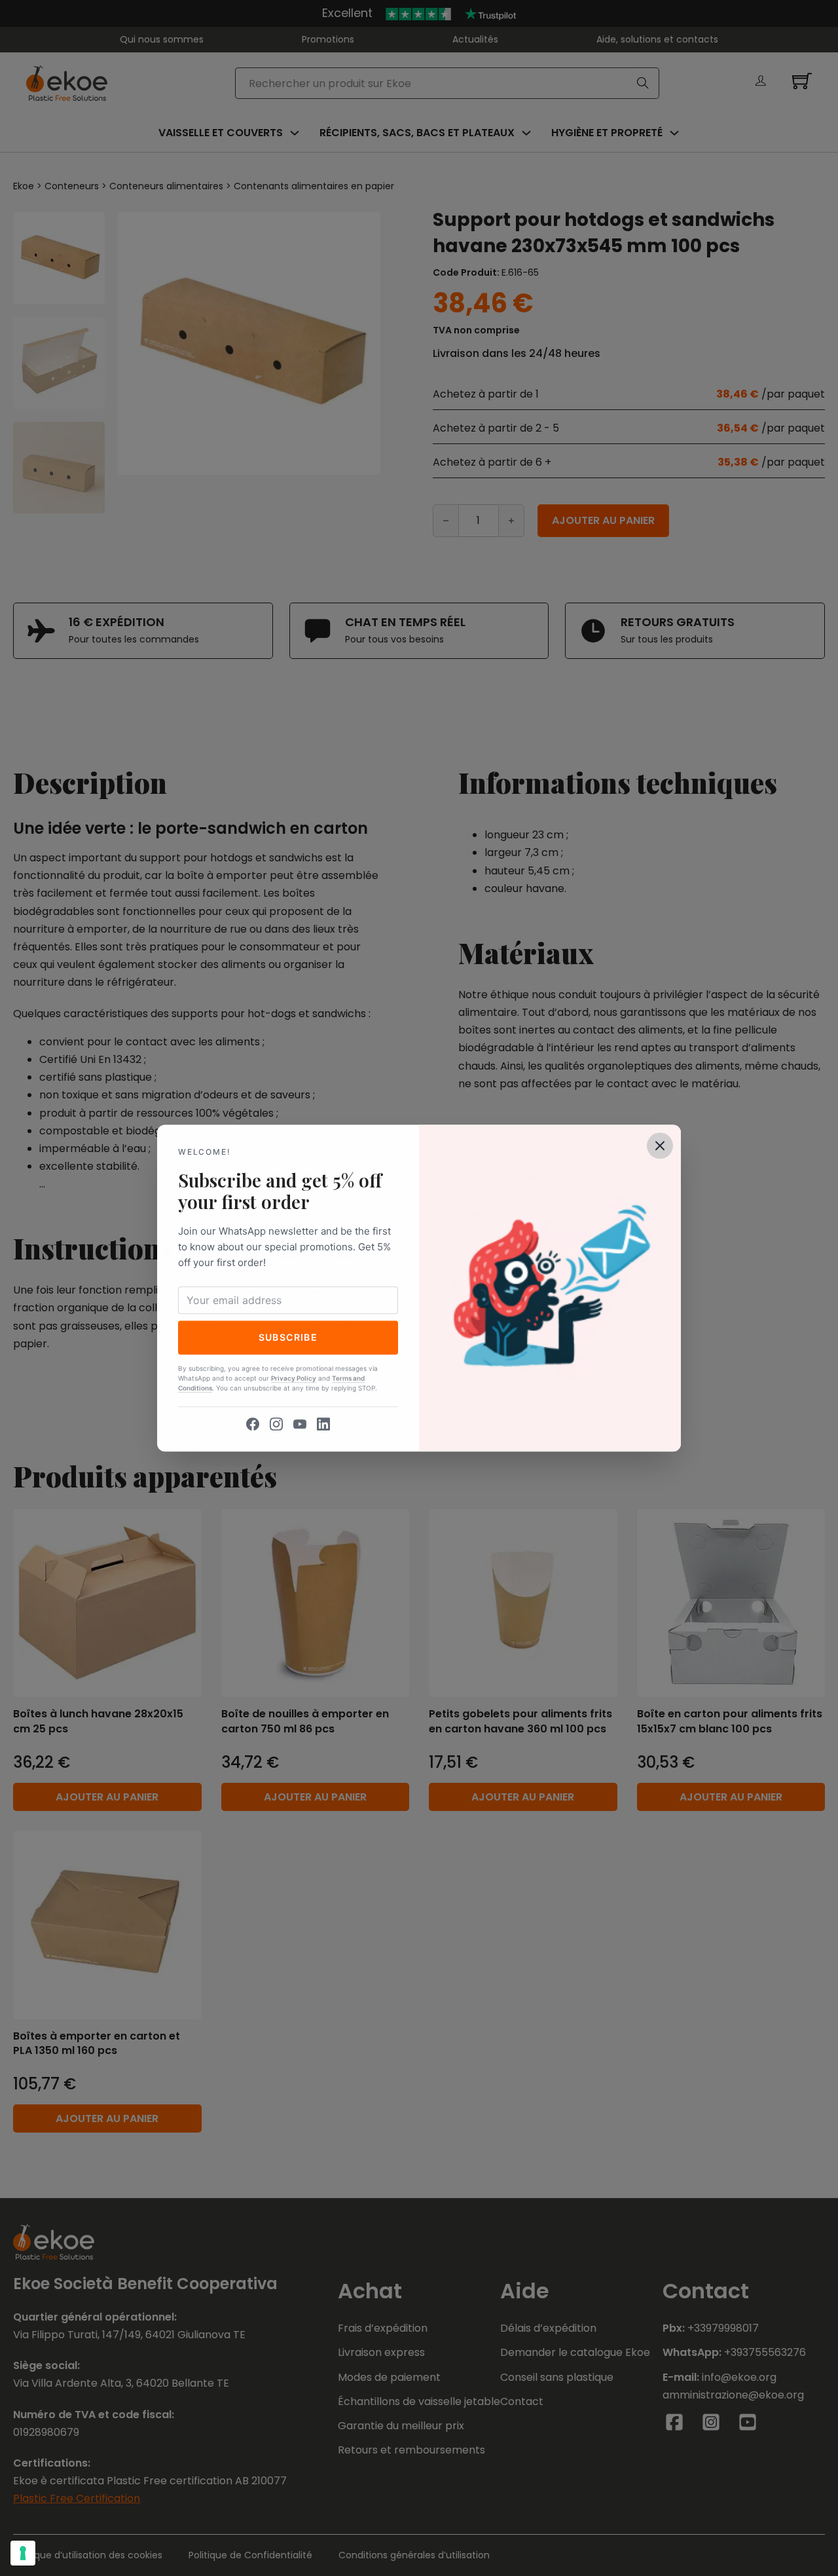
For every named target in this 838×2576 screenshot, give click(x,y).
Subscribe (288, 1337)
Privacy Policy (294, 1378)
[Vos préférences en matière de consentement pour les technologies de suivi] (23, 2553)
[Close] (660, 1146)
